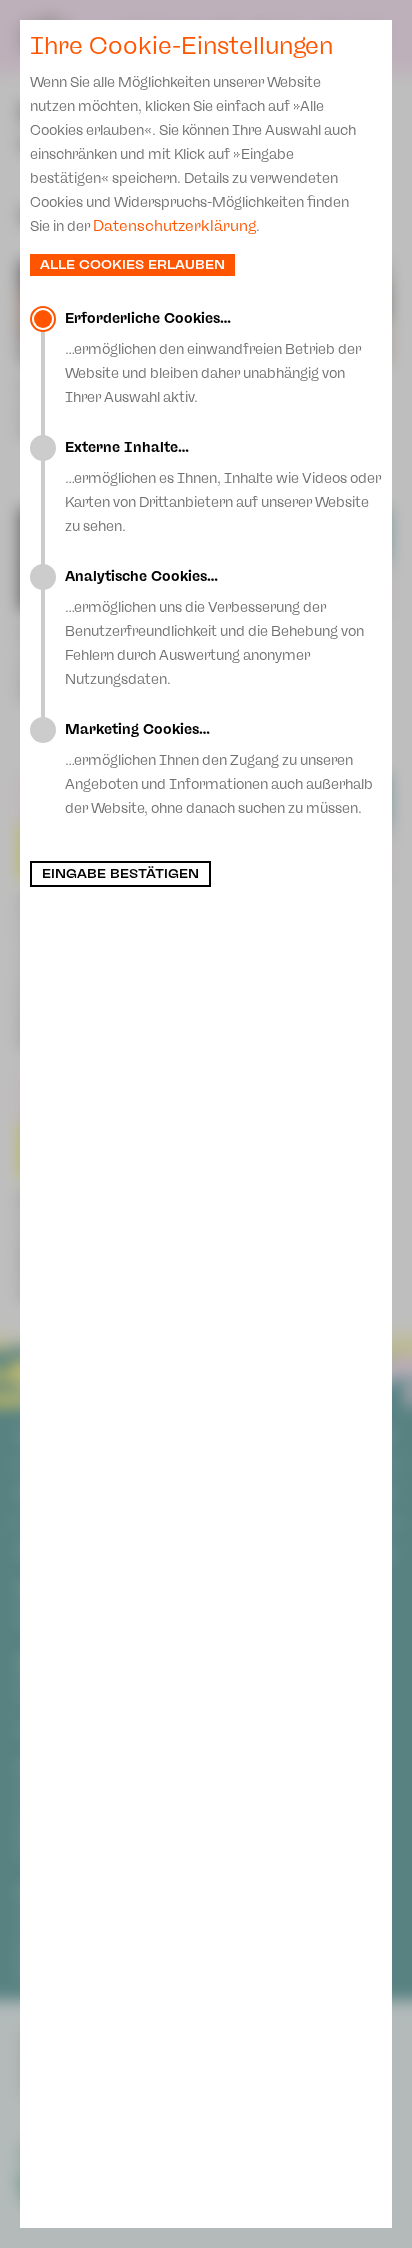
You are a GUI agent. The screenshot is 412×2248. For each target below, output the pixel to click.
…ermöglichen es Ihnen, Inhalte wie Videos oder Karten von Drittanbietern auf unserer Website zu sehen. (223, 487)
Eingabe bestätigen (120, 874)
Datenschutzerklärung (174, 226)
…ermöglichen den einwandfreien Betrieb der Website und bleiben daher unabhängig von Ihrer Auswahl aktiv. (213, 358)
